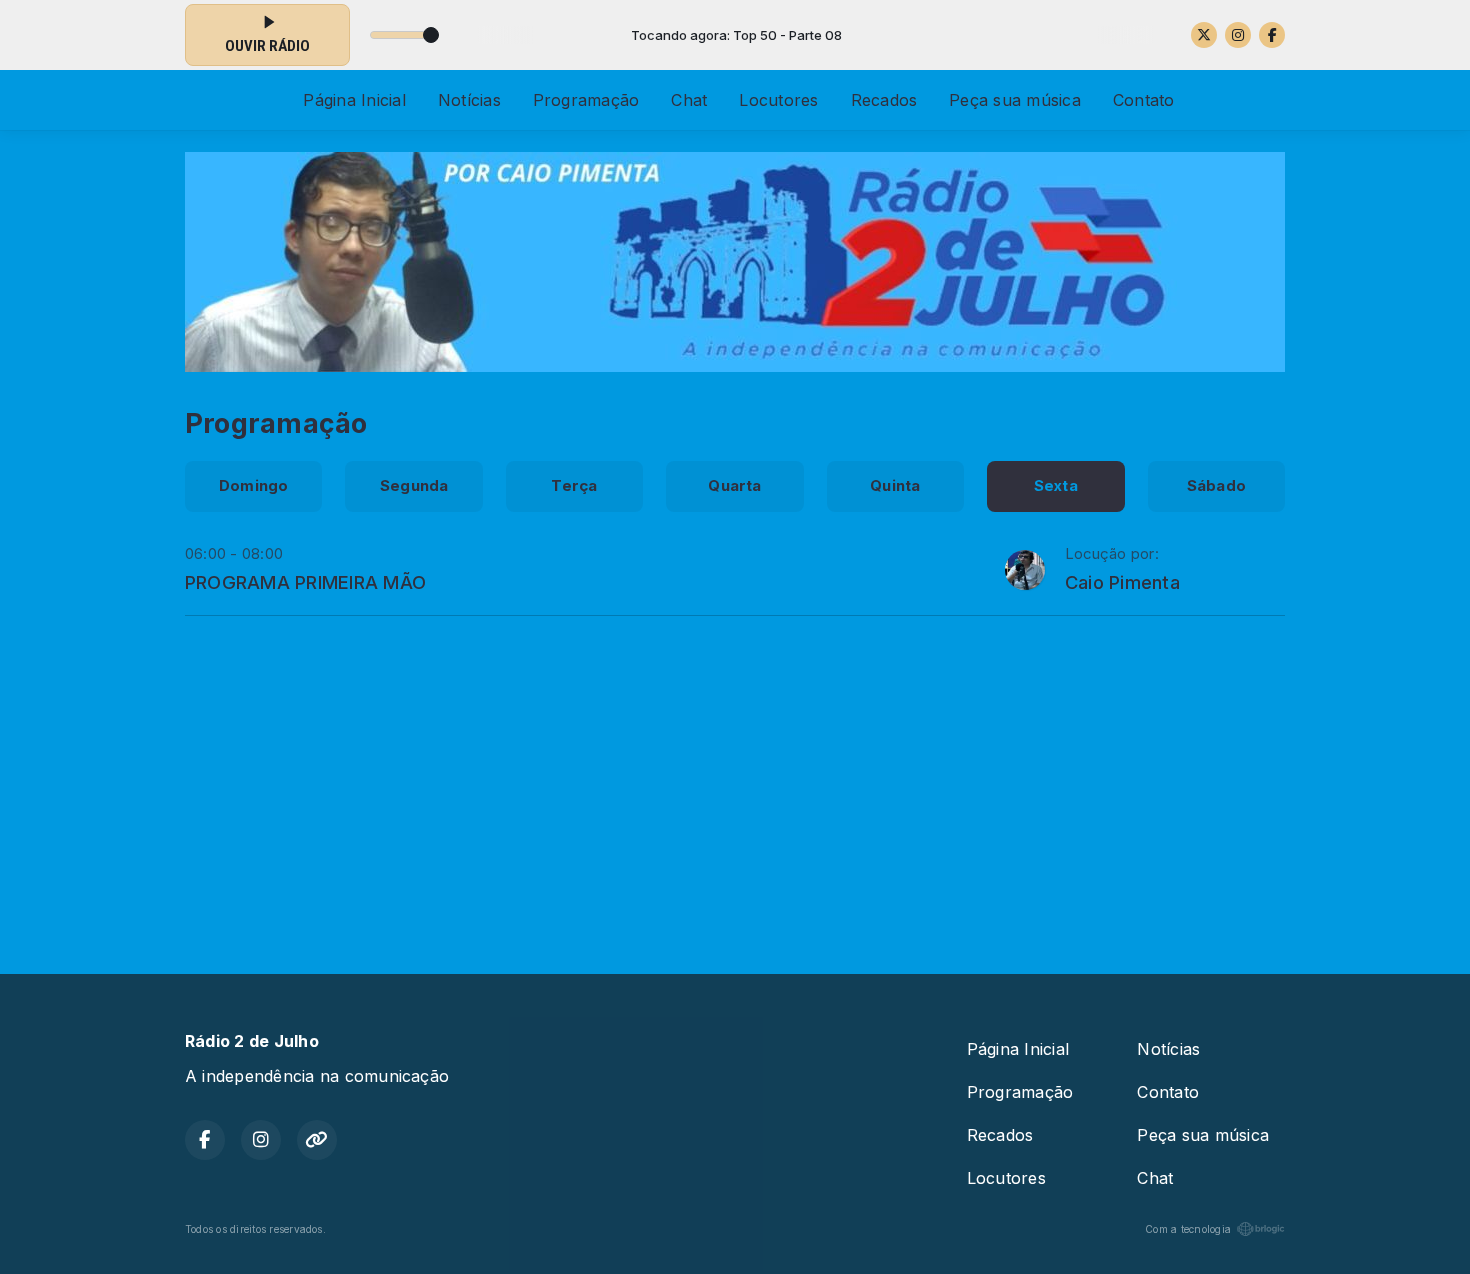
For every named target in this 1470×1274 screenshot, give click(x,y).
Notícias (469, 100)
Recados (884, 100)
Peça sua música (1015, 100)
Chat (689, 100)
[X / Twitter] (1204, 35)
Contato (1144, 100)
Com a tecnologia (1188, 1229)
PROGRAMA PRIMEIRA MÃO (305, 582)
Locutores (778, 100)
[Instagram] (1238, 35)
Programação (586, 100)
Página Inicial (354, 100)
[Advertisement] (735, 786)
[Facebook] (1272, 35)
